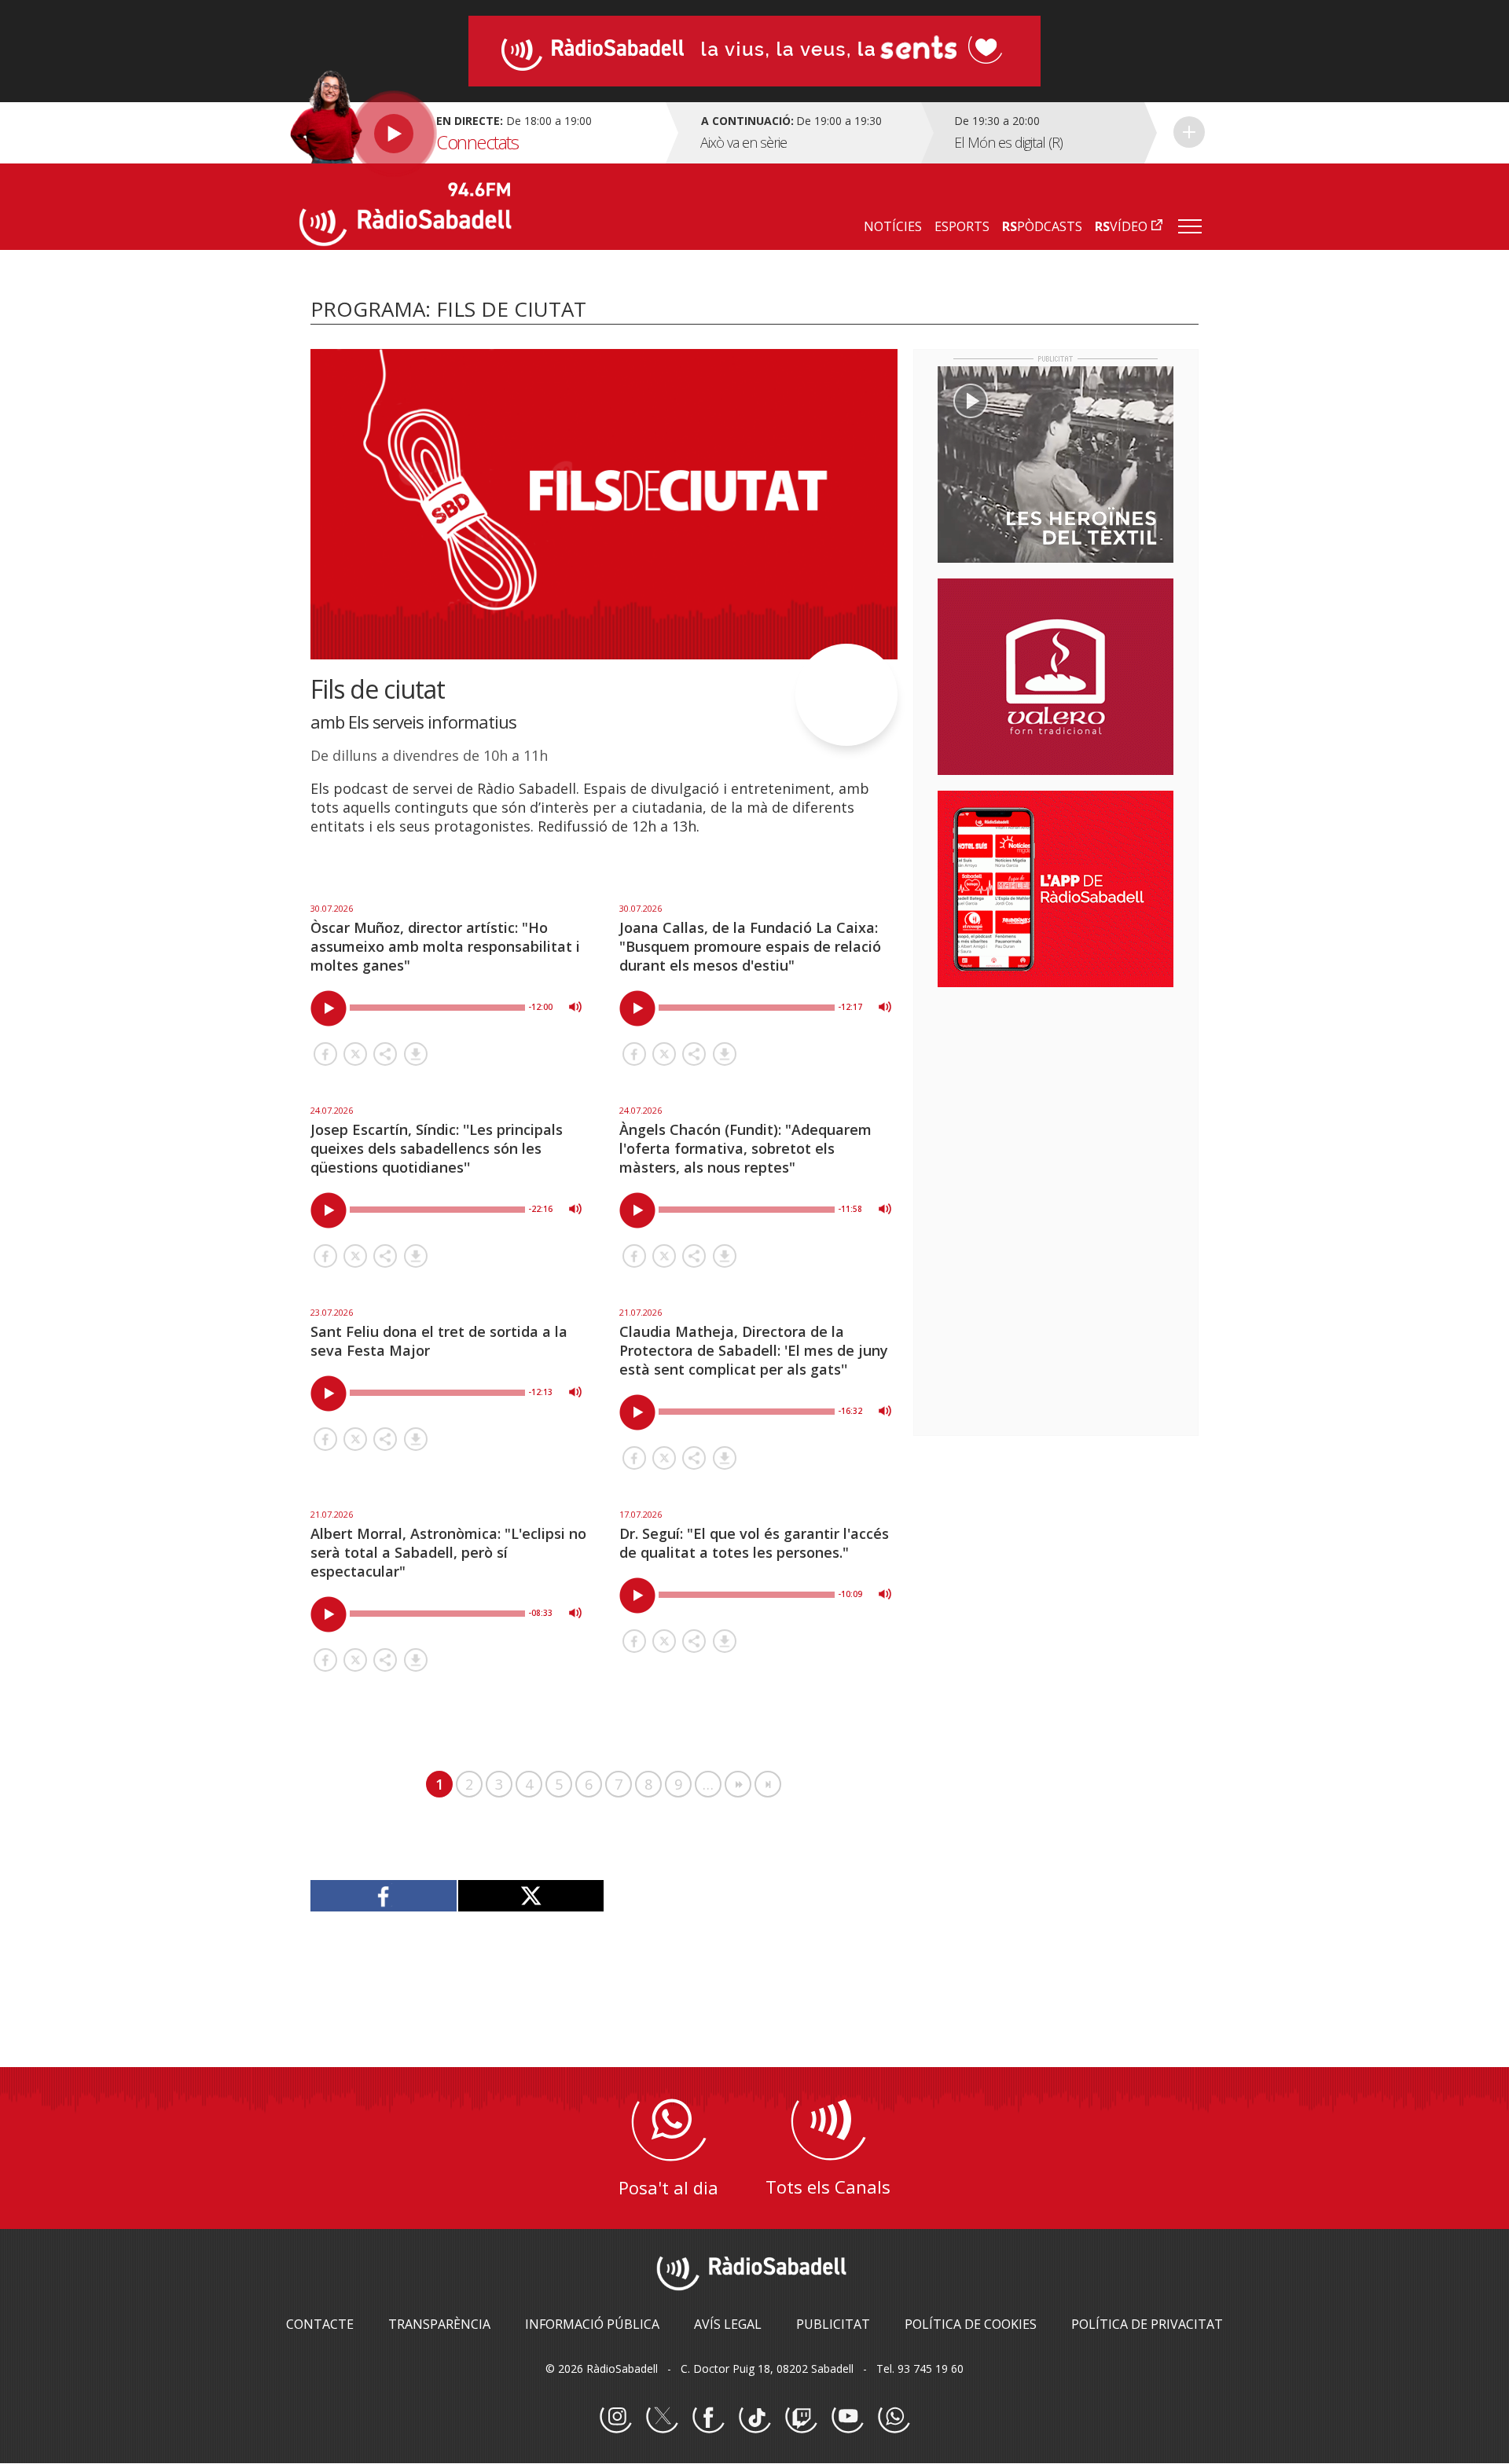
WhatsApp (894, 2418)
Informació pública (592, 2324)
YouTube (847, 2418)
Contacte (320, 2324)
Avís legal (728, 2324)
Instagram (615, 2418)
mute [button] (575, 1007)
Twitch (801, 2418)
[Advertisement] (1056, 1101)
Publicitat (833, 2324)
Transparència (439, 2324)
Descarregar (416, 1054)
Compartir (385, 1054)
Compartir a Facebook (325, 1054)
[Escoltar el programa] (481, 133)
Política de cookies (971, 2324)
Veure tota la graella (1189, 132)
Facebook (708, 2418)
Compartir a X (355, 1054)
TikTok (754, 2418)
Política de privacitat (1147, 2324)
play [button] (329, 1008)
